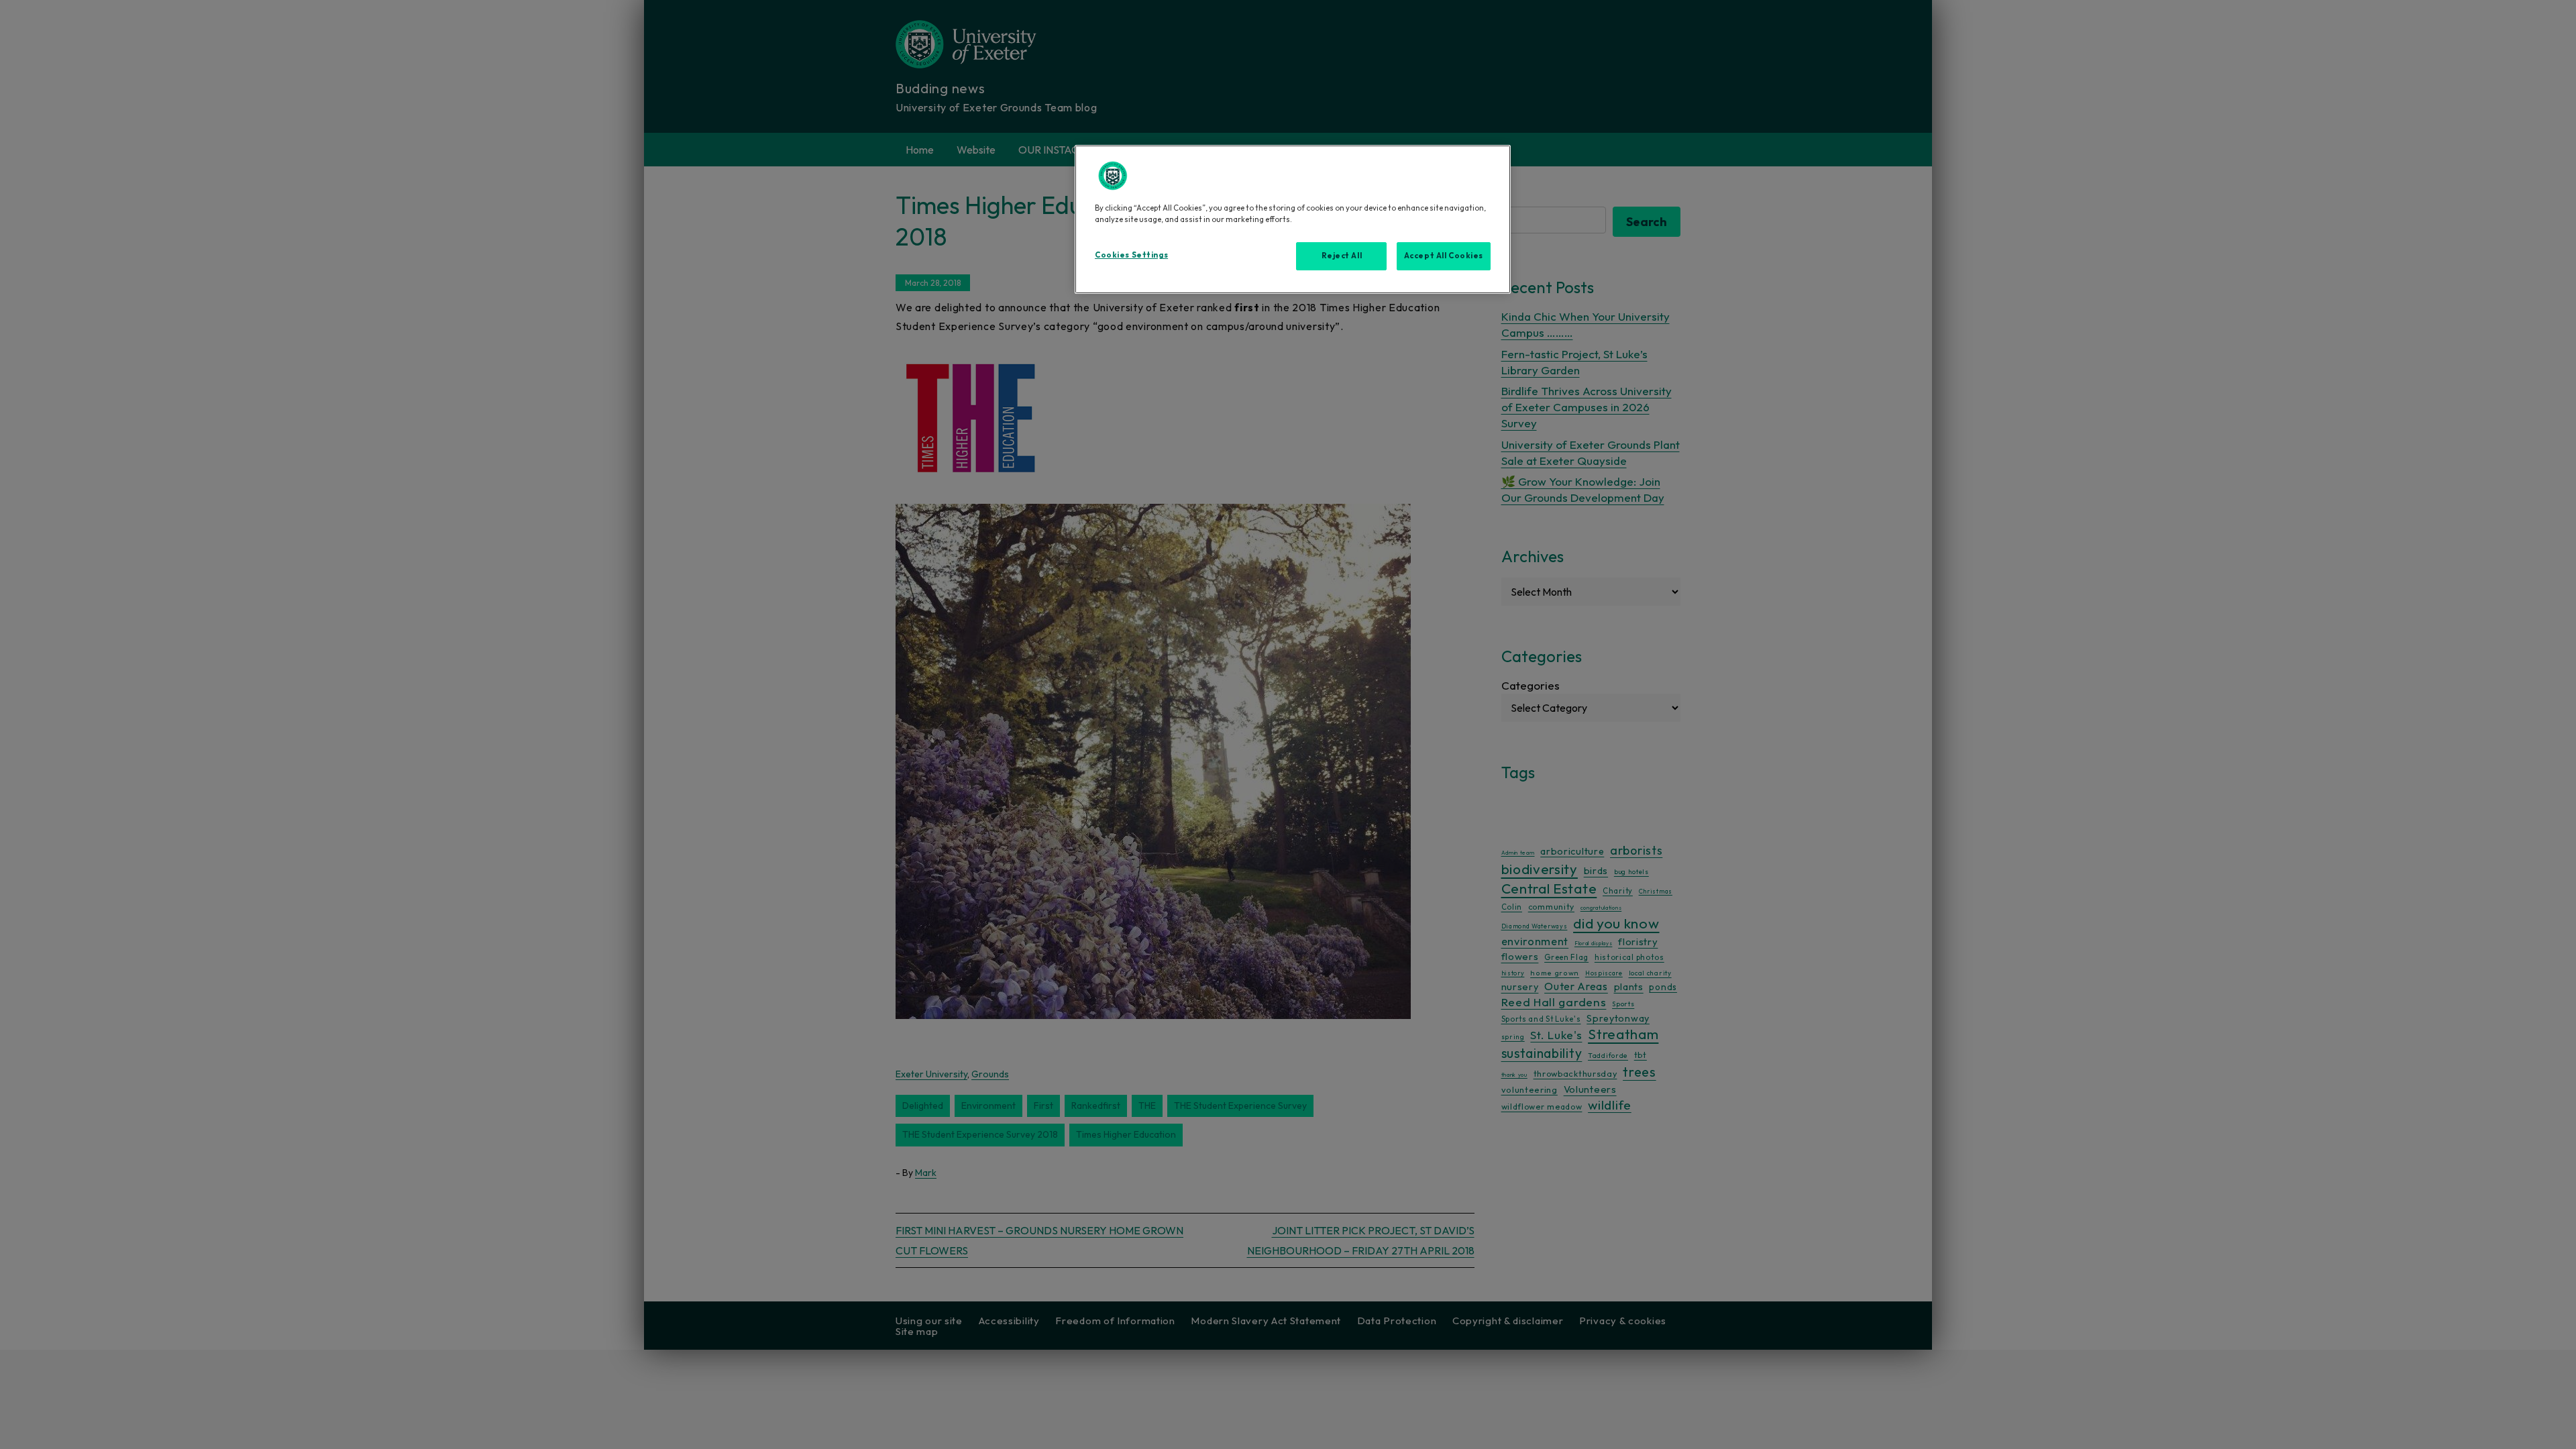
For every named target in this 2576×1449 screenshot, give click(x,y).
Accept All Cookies (1444, 256)
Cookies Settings (1131, 255)
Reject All (1342, 256)
